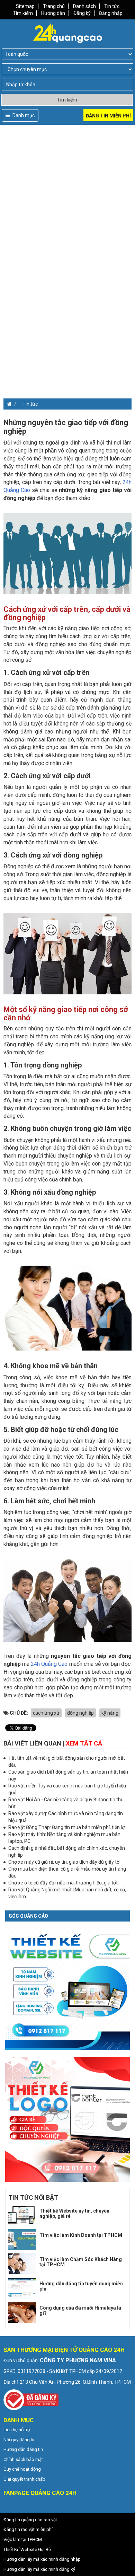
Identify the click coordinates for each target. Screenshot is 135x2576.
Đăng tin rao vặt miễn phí (28, 2529)
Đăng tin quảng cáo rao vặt (30, 2520)
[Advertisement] (67, 192)
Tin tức (112, 6)
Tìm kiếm (23, 13)
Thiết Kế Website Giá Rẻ (27, 2549)
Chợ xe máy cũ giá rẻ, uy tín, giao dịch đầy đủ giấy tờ (64, 1862)
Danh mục (23, 115)
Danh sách (84, 6)
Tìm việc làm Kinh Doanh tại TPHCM (81, 2235)
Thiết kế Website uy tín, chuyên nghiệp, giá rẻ (74, 2213)
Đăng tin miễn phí (108, 116)
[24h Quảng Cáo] (67, 33)
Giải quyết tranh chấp (24, 2479)
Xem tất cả (84, 1743)
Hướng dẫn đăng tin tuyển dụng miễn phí (81, 2286)
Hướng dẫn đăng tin (23, 2449)
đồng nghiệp (80, 1713)
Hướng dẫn (53, 13)
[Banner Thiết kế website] (67, 1987)
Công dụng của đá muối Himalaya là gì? (80, 2310)
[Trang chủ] (7, 404)
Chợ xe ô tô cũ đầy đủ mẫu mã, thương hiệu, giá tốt (63, 1883)
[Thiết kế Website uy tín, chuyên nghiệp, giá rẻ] (22, 2215)
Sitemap (25, 6)
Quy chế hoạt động (22, 2469)
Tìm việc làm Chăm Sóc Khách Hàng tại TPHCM (81, 2262)
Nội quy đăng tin (20, 2440)
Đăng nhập (111, 13)
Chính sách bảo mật (23, 2459)
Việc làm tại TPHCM (23, 2539)
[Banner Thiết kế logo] (67, 2119)
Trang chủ (54, 6)
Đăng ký (82, 13)
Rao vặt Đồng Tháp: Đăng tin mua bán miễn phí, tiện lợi (67, 1827)
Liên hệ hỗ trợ (17, 2430)
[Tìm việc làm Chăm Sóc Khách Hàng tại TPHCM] (22, 2264)
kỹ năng (110, 1713)
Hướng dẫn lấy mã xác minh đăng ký (39, 2569)
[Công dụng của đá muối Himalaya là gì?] (22, 2312)
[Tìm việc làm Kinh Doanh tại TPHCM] (22, 2240)
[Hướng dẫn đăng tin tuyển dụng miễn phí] (22, 2288)
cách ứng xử (46, 1713)
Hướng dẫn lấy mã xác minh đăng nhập (42, 2559)
